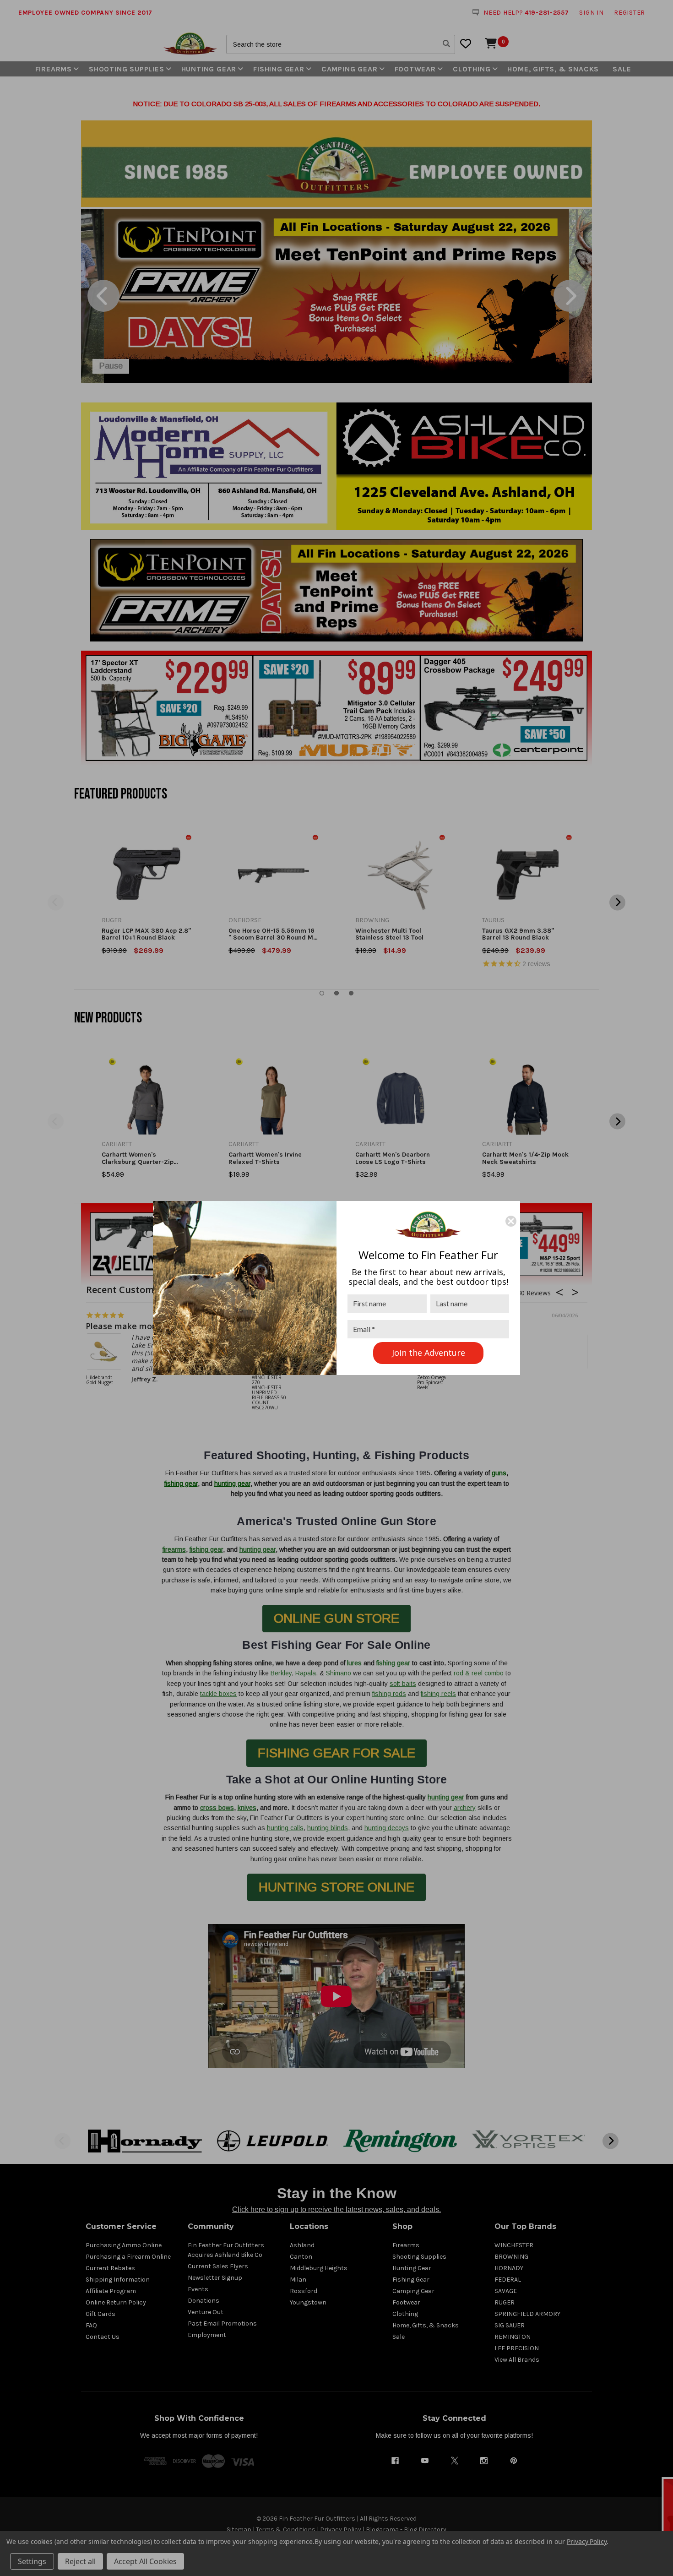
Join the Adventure (429, 1353)
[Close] (511, 1221)
